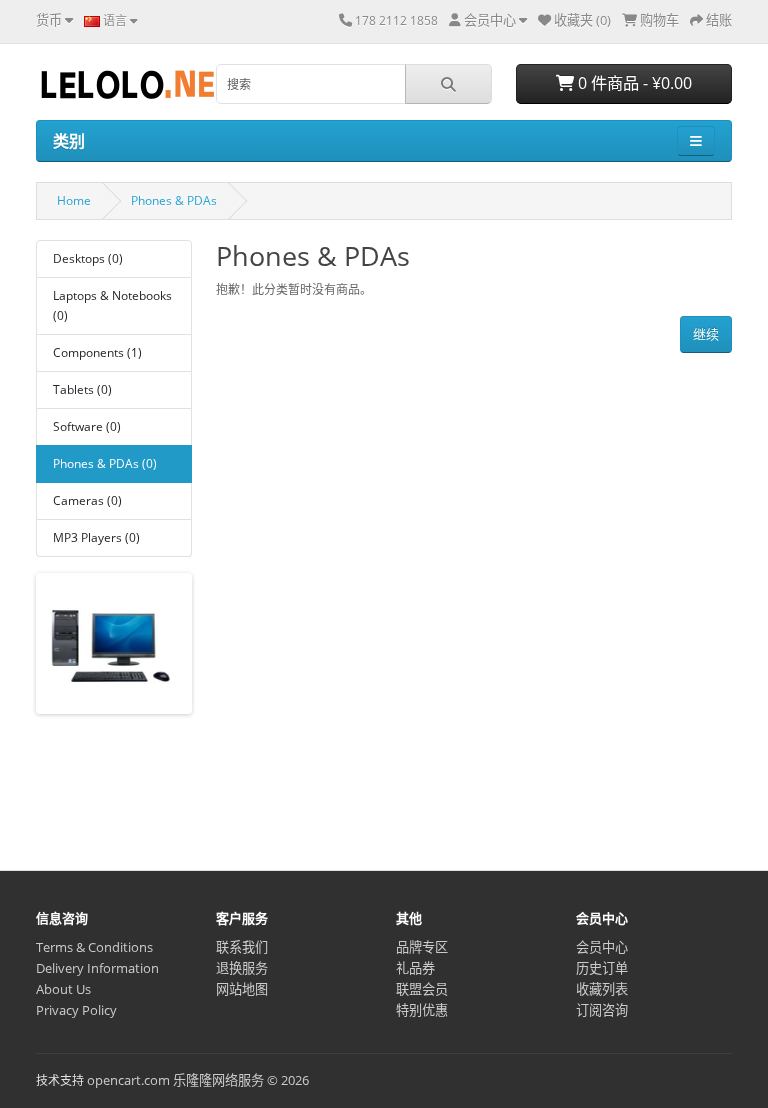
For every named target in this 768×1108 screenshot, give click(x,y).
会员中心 (602, 947)
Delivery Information (97, 968)
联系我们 (242, 947)
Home (74, 200)
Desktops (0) (88, 258)
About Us (63, 989)
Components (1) (97, 352)
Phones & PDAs (174, 200)
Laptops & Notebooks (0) (112, 305)
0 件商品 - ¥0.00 (633, 83)
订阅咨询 (602, 1010)
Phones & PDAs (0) (105, 463)
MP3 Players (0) (96, 537)
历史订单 (602, 968)
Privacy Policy (76, 1010)
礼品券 (415, 968)
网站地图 (242, 989)
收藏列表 (602, 989)
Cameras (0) (87, 500)
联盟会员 (422, 989)
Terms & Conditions (94, 947)
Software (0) (87, 426)
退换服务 (242, 968)
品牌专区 (422, 947)
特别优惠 (422, 1010)
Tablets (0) (82, 389)
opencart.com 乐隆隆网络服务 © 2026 (198, 1080)
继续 (706, 334)
